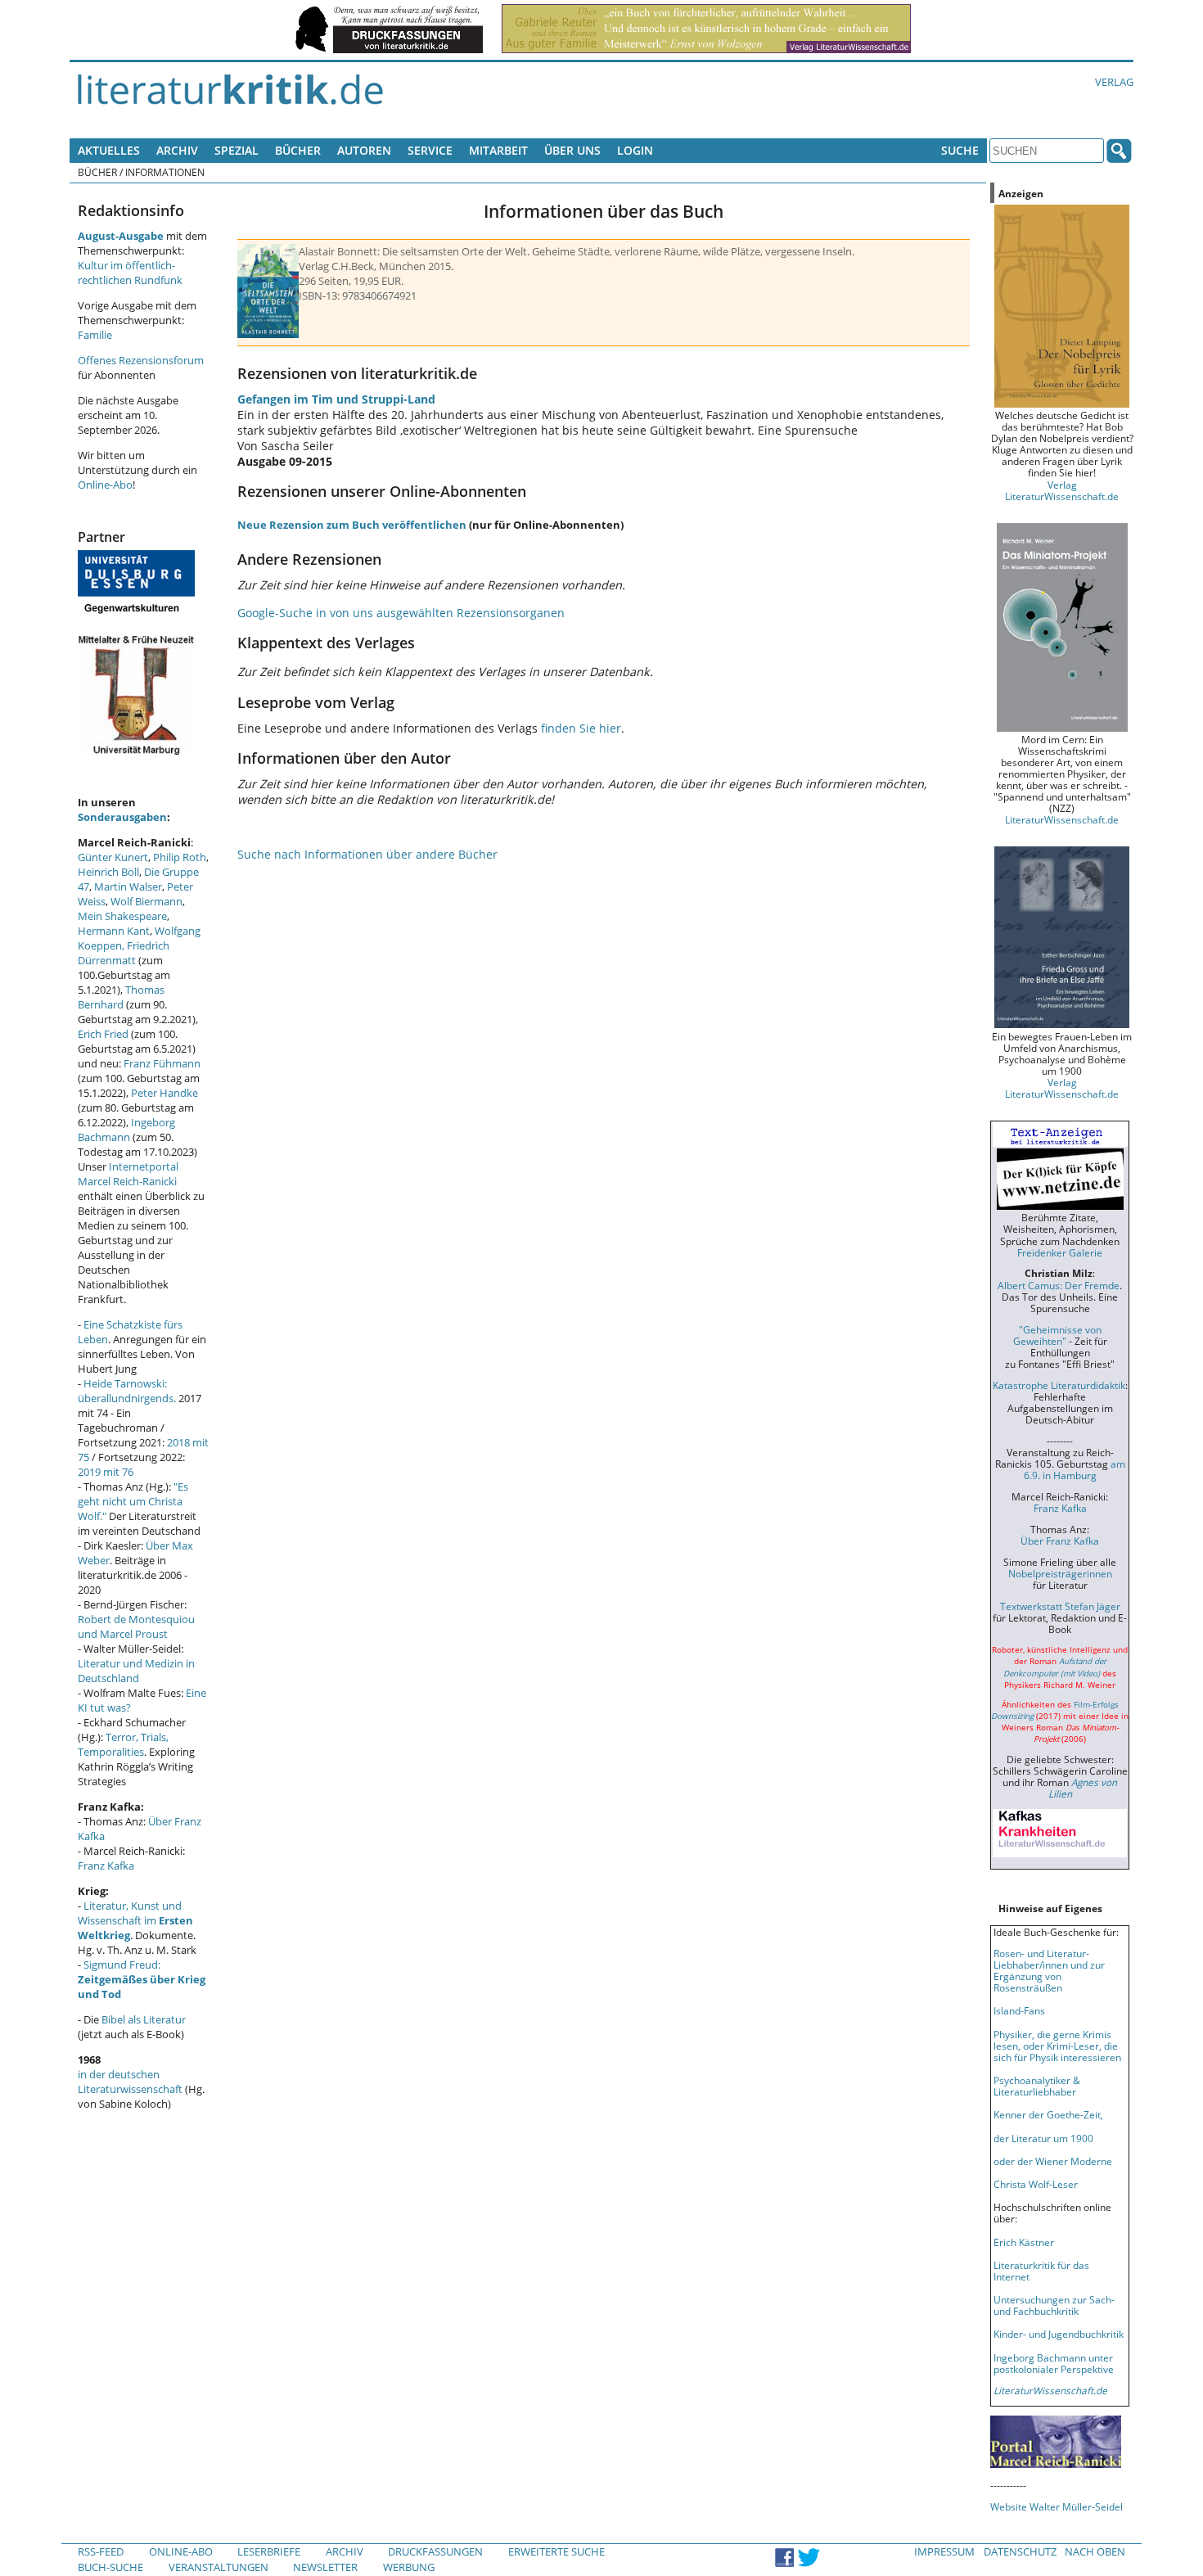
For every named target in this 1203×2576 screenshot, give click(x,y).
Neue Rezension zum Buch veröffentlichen (352, 525)
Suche (960, 150)
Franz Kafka (106, 1865)
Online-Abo (105, 485)
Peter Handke (164, 1093)
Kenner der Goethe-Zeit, (1048, 2114)
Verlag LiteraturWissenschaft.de (1062, 490)
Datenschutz (1020, 2551)
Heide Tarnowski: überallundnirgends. (127, 1391)
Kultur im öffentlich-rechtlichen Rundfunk (130, 273)
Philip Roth (180, 857)
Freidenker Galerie (1060, 1252)
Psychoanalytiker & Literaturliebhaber (1037, 2086)
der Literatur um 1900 (1043, 2138)
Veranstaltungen (219, 2567)
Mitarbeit (498, 150)
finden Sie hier (581, 728)
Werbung (409, 2567)
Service (430, 150)
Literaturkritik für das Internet (1041, 2271)
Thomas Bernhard (121, 997)
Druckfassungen (435, 2551)
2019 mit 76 (106, 1472)
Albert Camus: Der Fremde (1059, 1285)
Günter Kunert (113, 857)
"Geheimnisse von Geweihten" (1057, 1335)
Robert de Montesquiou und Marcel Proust (136, 1626)
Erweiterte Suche (556, 2551)
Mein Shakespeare (122, 916)
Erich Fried (103, 1034)
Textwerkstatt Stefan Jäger (1060, 1606)
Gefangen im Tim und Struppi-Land (336, 399)
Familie (95, 335)
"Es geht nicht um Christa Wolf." (133, 1501)
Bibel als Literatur (144, 2019)
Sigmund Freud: (142, 1979)
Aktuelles (109, 150)
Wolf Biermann (146, 901)
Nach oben (1095, 2551)
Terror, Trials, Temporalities (123, 1744)
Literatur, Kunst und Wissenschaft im (135, 1920)
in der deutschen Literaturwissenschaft (130, 2082)
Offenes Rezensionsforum (141, 360)
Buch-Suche (110, 2567)
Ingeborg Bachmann (126, 1130)
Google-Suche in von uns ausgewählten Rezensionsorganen (401, 613)
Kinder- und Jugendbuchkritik (1059, 2334)
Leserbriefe (269, 2551)
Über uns (572, 150)
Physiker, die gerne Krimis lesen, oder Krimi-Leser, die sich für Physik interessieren (1057, 2046)
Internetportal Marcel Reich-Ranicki (128, 1174)
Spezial (237, 150)
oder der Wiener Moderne (1053, 2161)
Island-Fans (1019, 2010)
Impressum (944, 2551)
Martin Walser (128, 886)
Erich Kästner (1024, 2242)
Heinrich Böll (108, 872)
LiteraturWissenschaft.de (1062, 819)
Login (635, 150)
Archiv (177, 150)
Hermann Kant (114, 931)
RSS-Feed (101, 2551)
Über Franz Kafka (1060, 1541)
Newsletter (325, 2567)
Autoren (364, 150)
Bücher (298, 150)
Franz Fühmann (162, 1063)
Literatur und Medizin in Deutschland (136, 1671)
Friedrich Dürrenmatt (124, 953)
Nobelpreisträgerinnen (1060, 1573)
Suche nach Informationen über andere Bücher (367, 854)
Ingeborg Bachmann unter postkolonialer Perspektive (1054, 2363)
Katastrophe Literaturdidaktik (1059, 1385)
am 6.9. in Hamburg (1075, 1469)
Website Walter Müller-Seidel (1057, 2506)
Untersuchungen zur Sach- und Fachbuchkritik (1054, 2305)
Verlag (1114, 82)
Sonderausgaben (122, 817)
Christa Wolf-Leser (1036, 2184)
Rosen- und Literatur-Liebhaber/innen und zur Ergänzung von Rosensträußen (1049, 1970)
